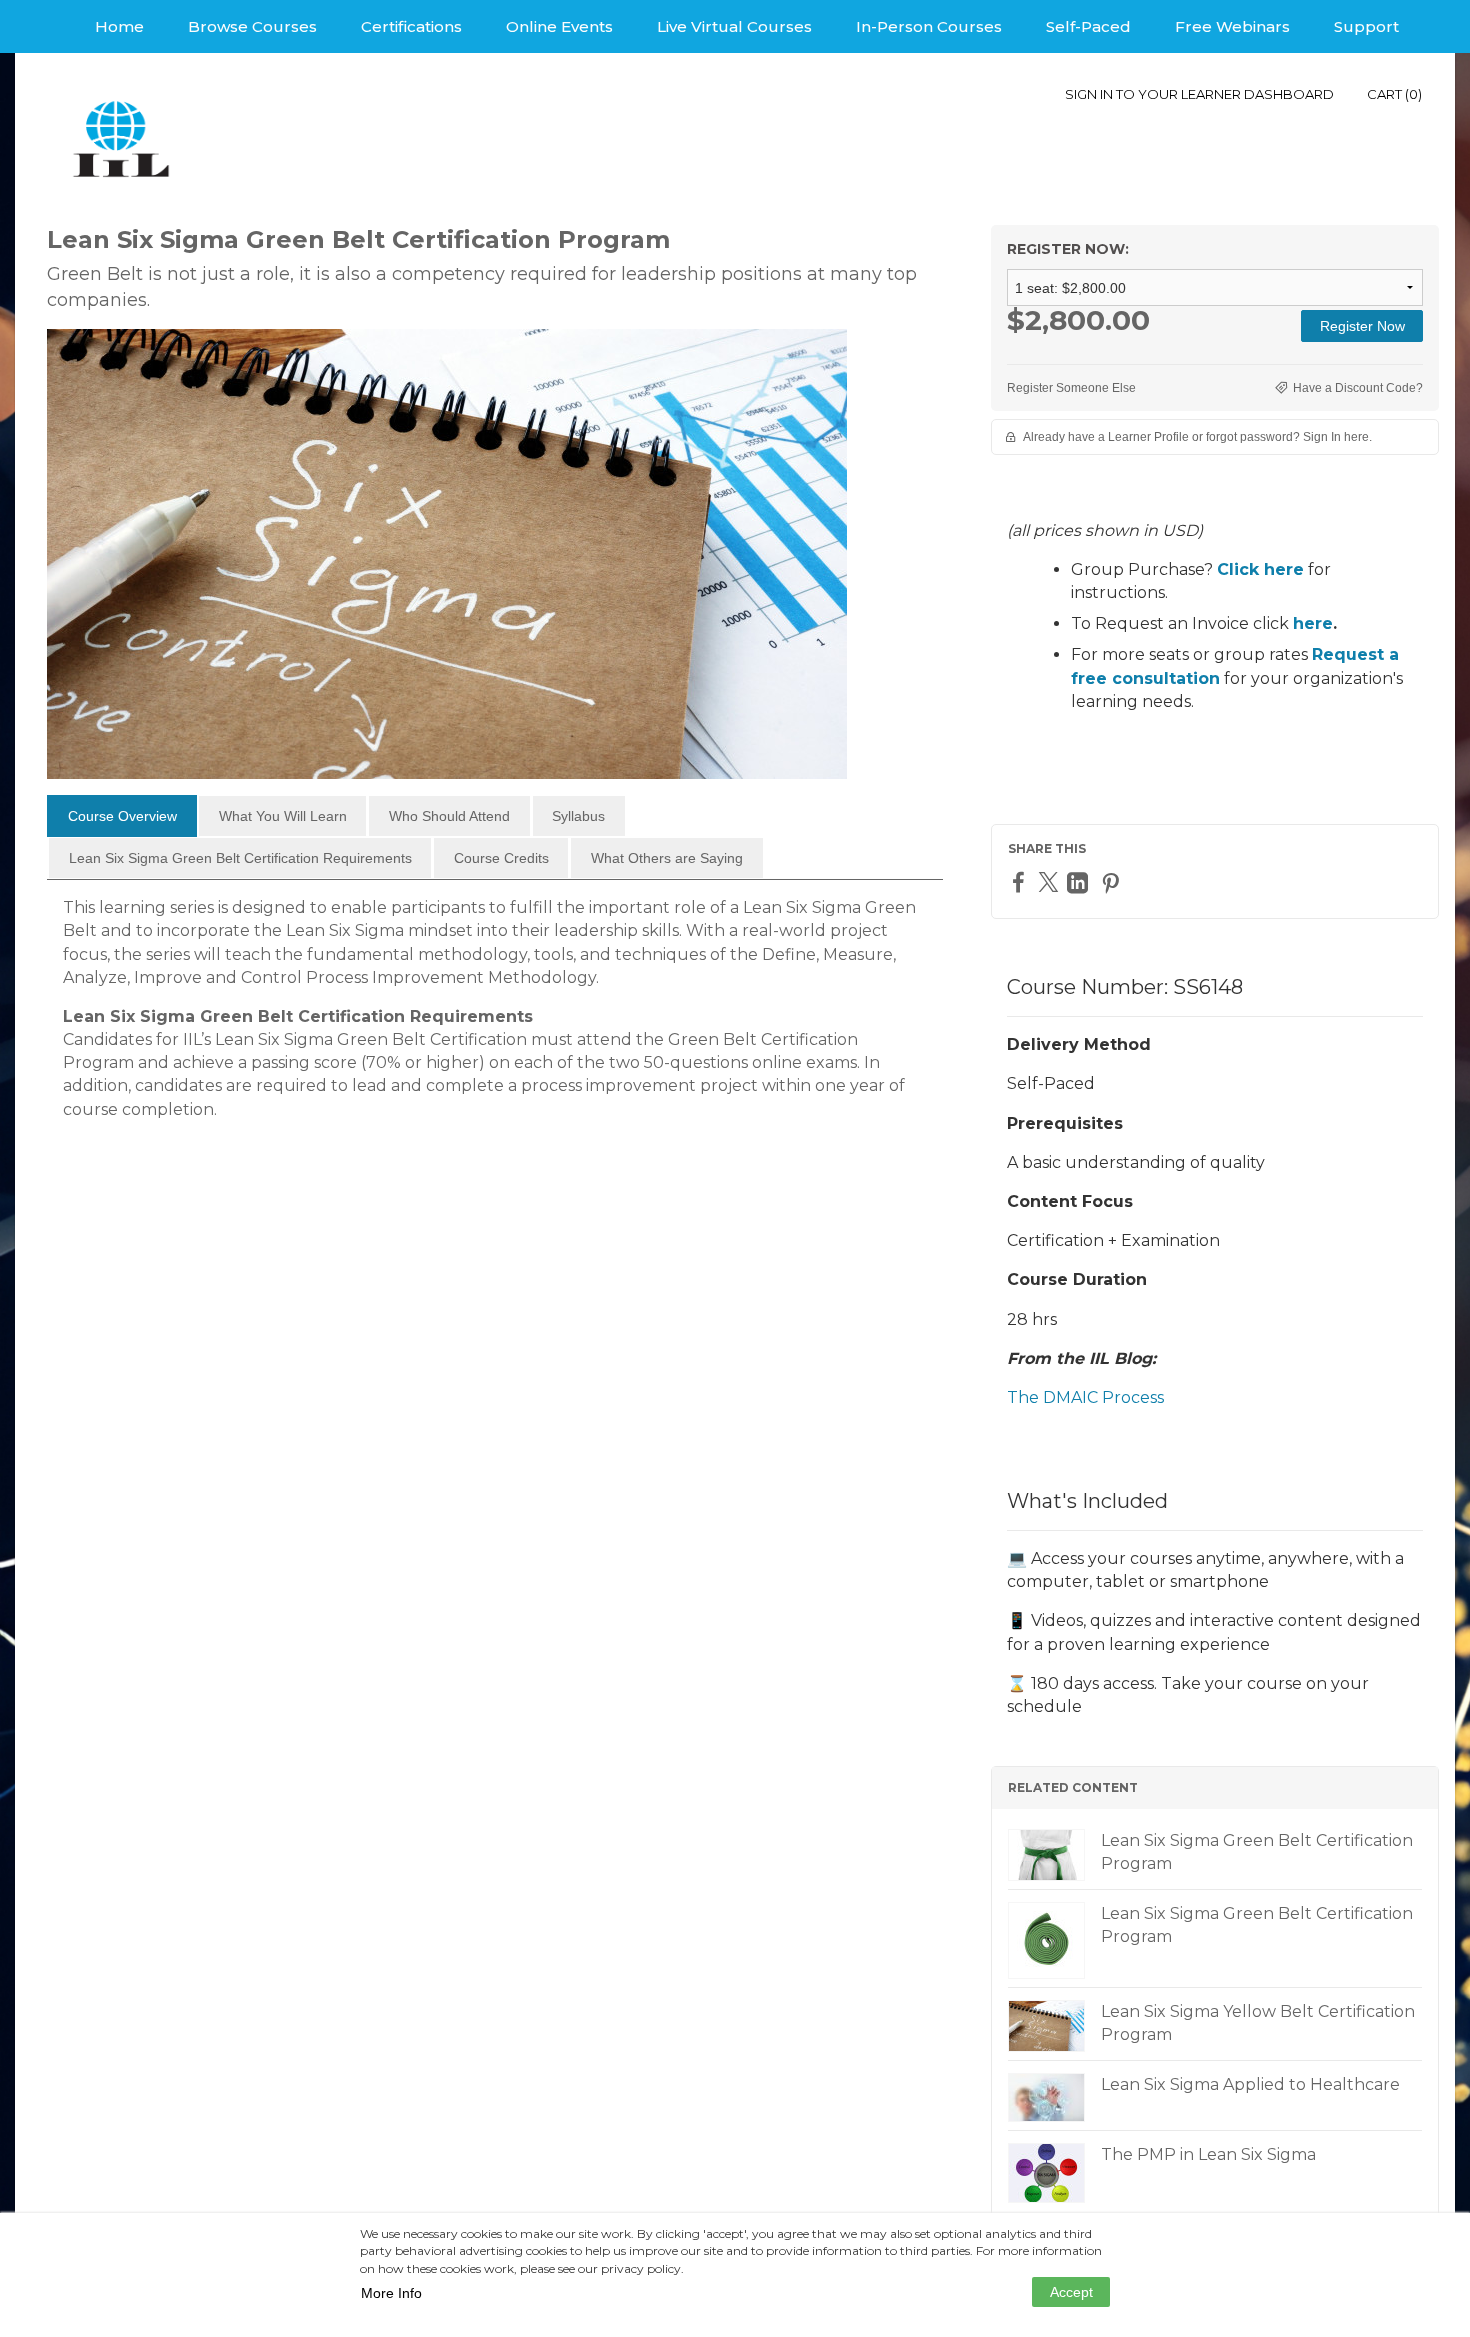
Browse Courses (252, 26)
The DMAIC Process (1085, 1397)
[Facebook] (1021, 881)
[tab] (122, 816)
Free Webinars (1232, 26)
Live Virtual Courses (734, 26)
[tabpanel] (495, 1016)
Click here (1260, 569)
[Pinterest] (1113, 882)
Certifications (411, 26)
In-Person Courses (929, 26)
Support (1366, 26)
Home (119, 26)
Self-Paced (1088, 26)
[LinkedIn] (1080, 882)
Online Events (559, 26)
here (1313, 623)
